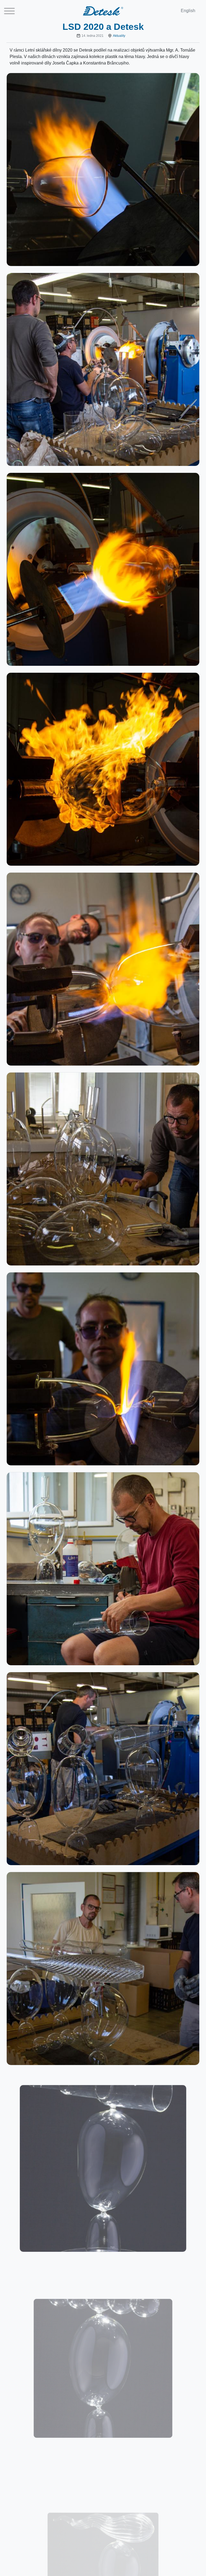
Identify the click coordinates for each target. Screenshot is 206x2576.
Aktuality (119, 36)
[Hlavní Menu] (9, 13)
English (188, 11)
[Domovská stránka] (103, 11)
